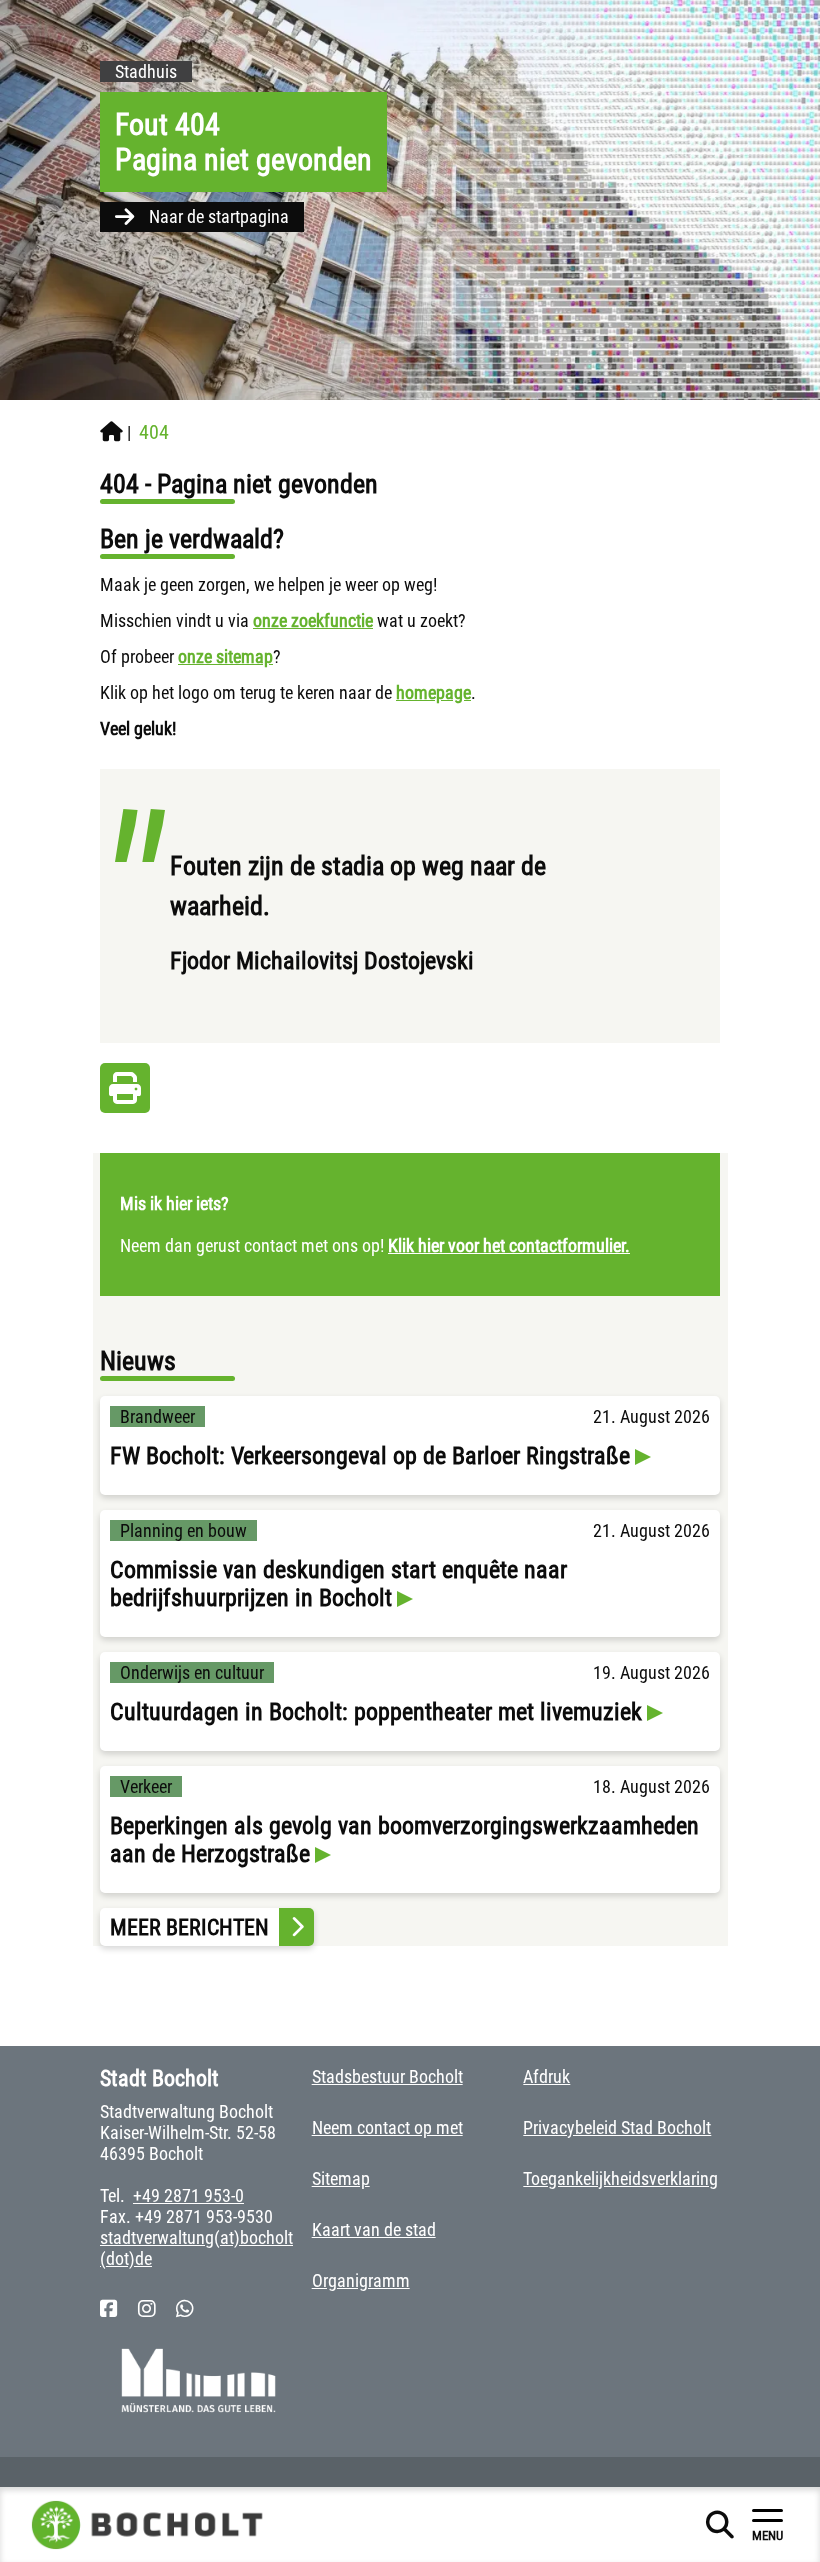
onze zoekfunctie (313, 620)
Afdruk (546, 2076)
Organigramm (361, 2280)
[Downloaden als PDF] (125, 1093)
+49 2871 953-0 (188, 2195)
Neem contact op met (387, 2127)
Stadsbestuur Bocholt (387, 2076)
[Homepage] (111, 432)
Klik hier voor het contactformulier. (509, 1245)
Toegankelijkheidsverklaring (620, 2178)
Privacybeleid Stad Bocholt (617, 2127)
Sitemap (341, 2178)
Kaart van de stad (374, 2229)
